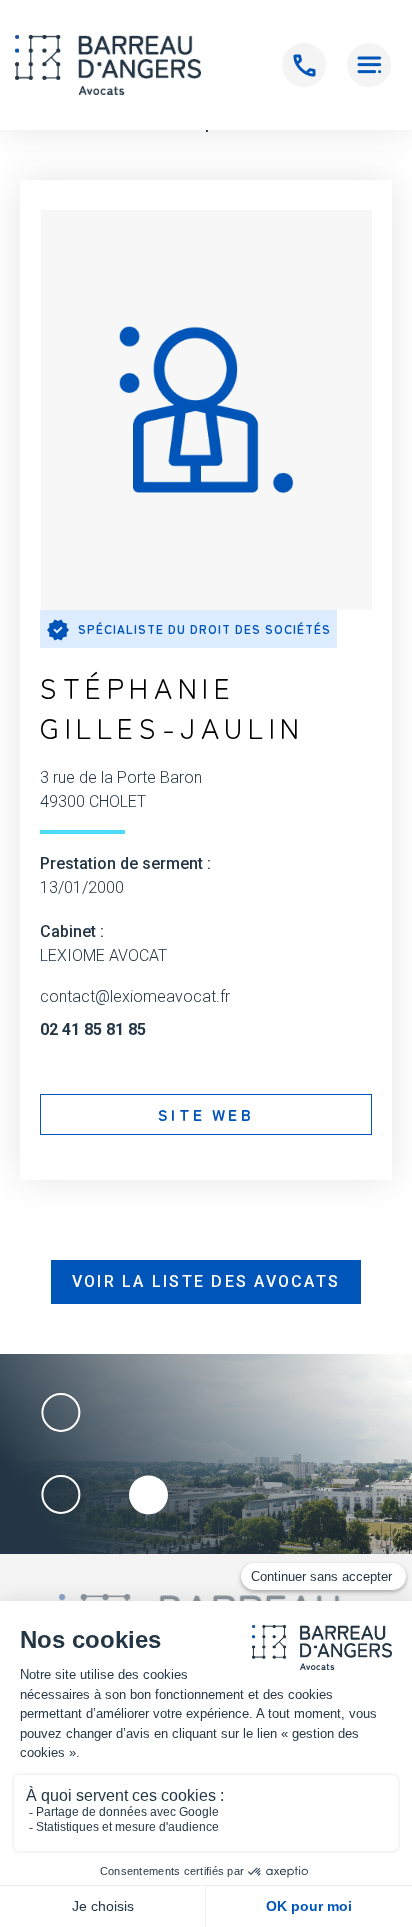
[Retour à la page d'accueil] (108, 65)
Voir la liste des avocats (206, 1281)
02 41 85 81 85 (93, 1030)
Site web (206, 1114)
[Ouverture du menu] (369, 65)
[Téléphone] (304, 65)
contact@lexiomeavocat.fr (135, 997)
